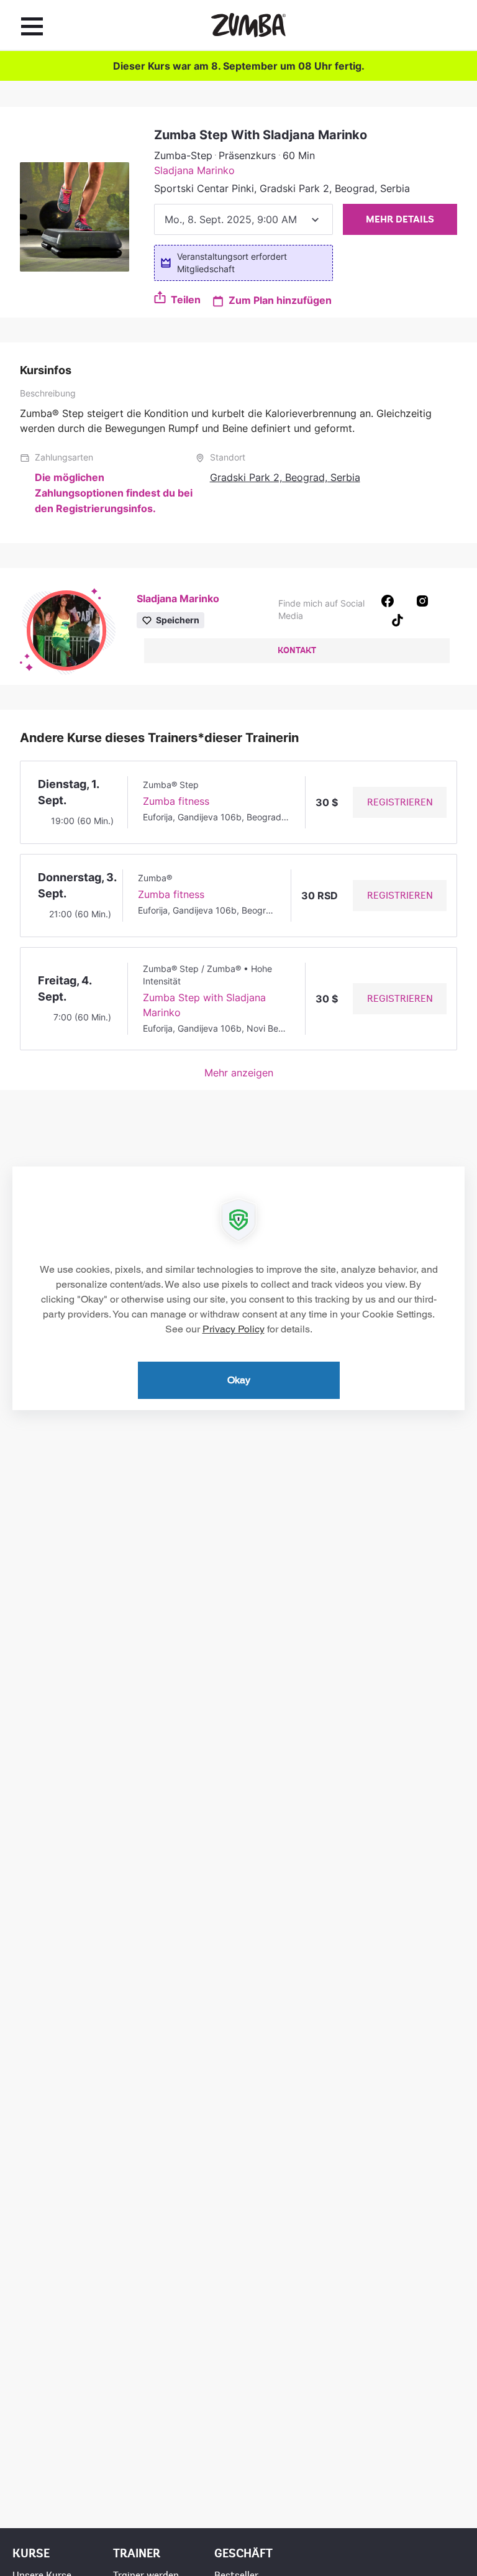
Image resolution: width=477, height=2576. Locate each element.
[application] (238, 1288)
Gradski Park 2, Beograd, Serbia (285, 477)
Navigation (32, 26)
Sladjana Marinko (194, 170)
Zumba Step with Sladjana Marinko (204, 1005)
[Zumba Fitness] (248, 25)
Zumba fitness (176, 801)
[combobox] (243, 219)
